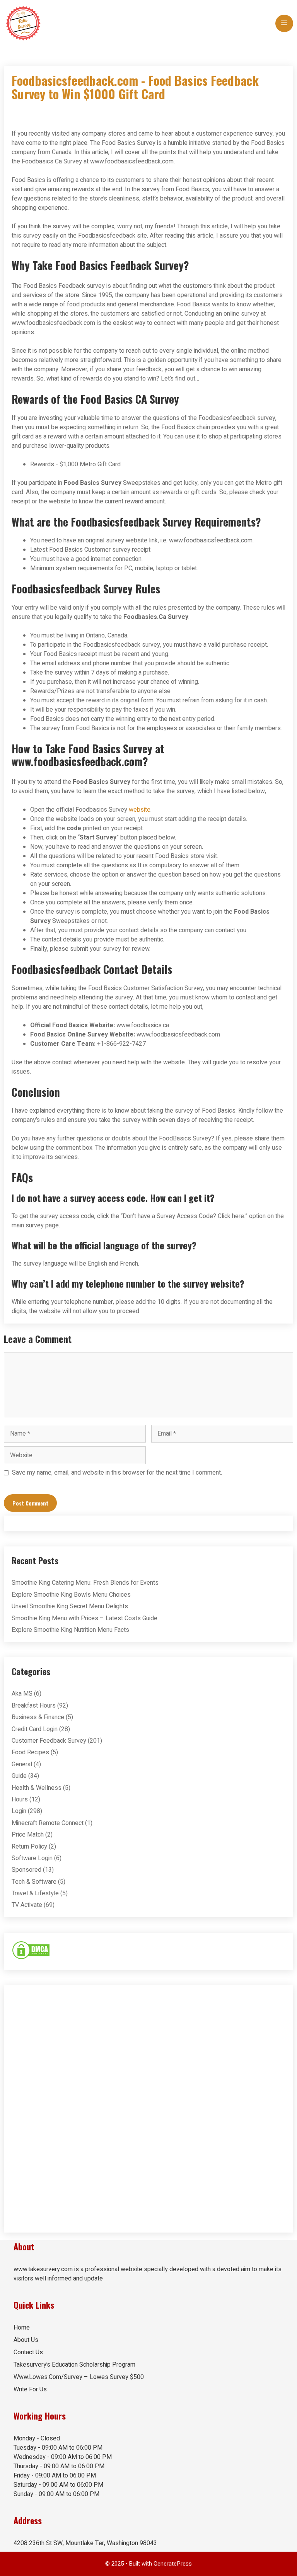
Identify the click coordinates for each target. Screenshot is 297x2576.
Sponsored (26, 1870)
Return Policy (29, 1847)
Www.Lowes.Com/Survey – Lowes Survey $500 (79, 2377)
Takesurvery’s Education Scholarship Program (74, 2365)
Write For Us (30, 2389)
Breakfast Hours (34, 1706)
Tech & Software (34, 1882)
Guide (19, 1776)
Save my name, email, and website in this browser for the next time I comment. (117, 1473)
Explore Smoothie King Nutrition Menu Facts (70, 1630)
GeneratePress (173, 2564)
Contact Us (28, 2352)
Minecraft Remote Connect (48, 1823)
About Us (26, 2340)
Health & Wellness (37, 1788)
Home (22, 2328)
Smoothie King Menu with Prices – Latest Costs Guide (84, 1618)
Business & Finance (38, 1717)
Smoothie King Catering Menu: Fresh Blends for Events (85, 1583)
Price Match (28, 1835)
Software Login (32, 1858)
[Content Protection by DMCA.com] (31, 1958)
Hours (20, 1799)
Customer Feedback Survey (49, 1741)
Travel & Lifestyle (35, 1893)
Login (19, 1811)
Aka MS (22, 1694)
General (22, 1764)
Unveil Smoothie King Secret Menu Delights (70, 1606)
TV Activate (27, 1905)
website (140, 810)
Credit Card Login (35, 1729)
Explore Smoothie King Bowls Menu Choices (71, 1595)
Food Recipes (30, 1752)
